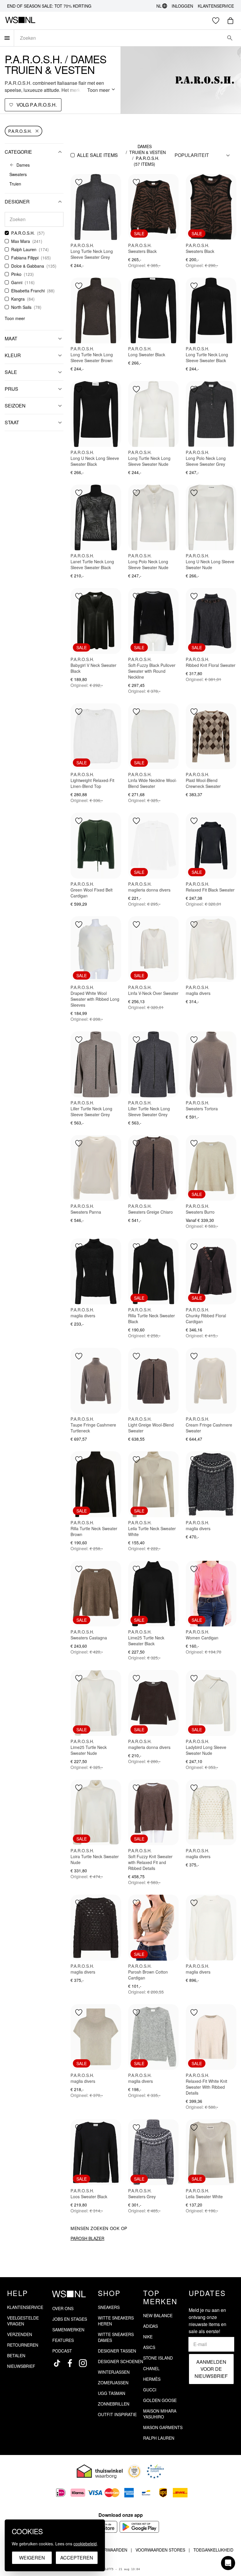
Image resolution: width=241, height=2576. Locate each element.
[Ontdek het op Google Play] (139, 2527)
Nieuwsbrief (21, 2366)
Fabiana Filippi (25, 258)
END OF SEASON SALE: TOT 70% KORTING (49, 6)
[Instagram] (83, 2363)
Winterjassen (114, 2372)
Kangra (18, 299)
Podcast (62, 2351)
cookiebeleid (85, 2544)
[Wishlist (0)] (216, 21)
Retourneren (23, 2345)
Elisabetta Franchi (28, 291)
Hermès (152, 2379)
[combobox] (119, 38)
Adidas (150, 2326)
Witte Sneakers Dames (116, 2337)
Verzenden (20, 2334)
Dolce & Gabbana (28, 266)
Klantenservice (216, 6)
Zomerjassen (113, 2383)
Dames (145, 146)
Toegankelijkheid (213, 2550)
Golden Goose (160, 2400)
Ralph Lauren (24, 249)
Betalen (16, 2355)
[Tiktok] (57, 2363)
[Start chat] (228, 2563)
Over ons (63, 2308)
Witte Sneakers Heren (116, 2321)
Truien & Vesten (148, 152)
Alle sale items (97, 155)
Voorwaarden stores (160, 2550)
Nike (148, 2337)
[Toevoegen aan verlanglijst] (79, 182)
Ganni (17, 282)
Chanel (151, 2368)
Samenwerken (68, 2330)
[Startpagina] (20, 21)
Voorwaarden (111, 2550)
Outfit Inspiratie (117, 2414)
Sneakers (109, 2307)
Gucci (150, 2390)
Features (63, 2340)
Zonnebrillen (114, 2404)
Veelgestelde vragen (23, 2321)
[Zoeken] (230, 38)
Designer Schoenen (120, 2361)
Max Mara (21, 241)
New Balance (158, 2315)
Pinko (16, 274)
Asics (149, 2347)
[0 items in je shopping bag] (230, 21)
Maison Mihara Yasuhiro (160, 2414)
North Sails (21, 307)
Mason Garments (163, 2427)
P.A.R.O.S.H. (20, 131)
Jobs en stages (70, 2319)
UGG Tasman (112, 2393)
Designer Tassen (117, 2351)
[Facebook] (70, 2363)
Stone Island (158, 2358)
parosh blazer (87, 2238)
